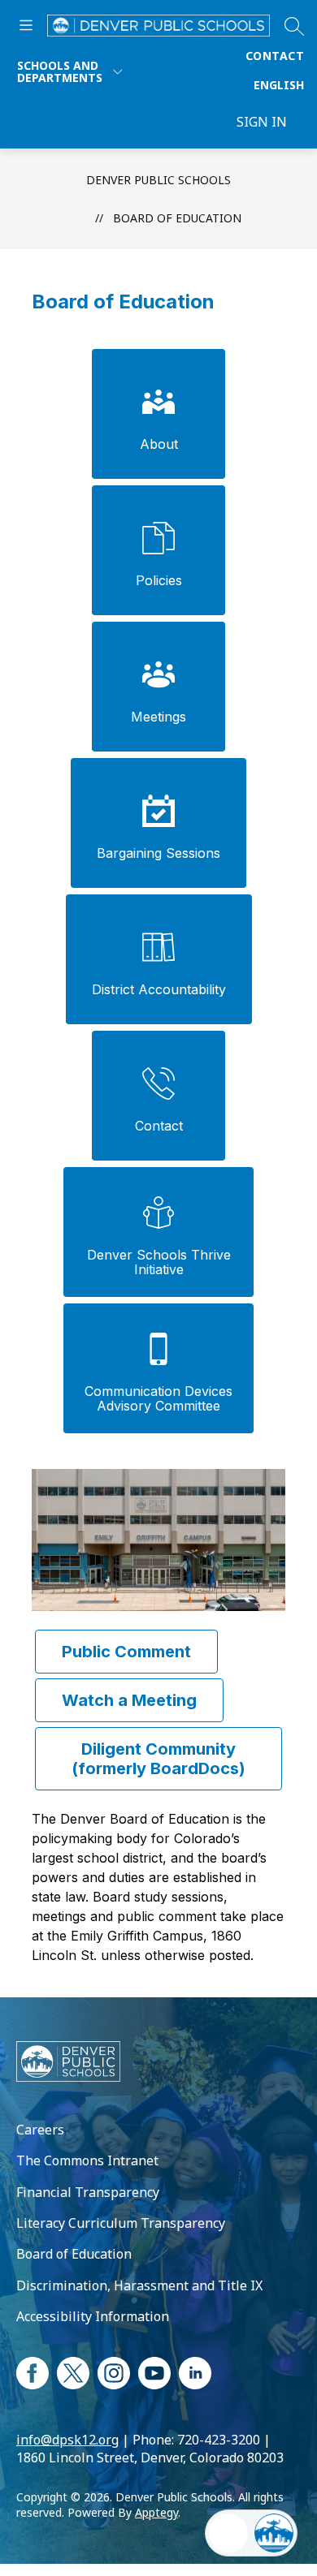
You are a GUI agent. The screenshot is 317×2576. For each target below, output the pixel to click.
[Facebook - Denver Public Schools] (33, 2371)
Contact (275, 56)
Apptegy (156, 2512)
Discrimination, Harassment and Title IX (139, 2285)
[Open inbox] (228, 2533)
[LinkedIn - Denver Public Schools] (195, 2371)
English (279, 85)
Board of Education (177, 218)
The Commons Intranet (87, 2160)
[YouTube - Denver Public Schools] (154, 2371)
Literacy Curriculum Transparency (121, 2223)
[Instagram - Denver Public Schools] (114, 2371)
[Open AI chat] (274, 2533)
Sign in (262, 122)
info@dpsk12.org (67, 2440)
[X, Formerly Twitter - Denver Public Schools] (73, 2371)
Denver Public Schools (158, 180)
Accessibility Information (93, 2316)
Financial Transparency (88, 2192)
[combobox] (279, 85)
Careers (40, 2130)
